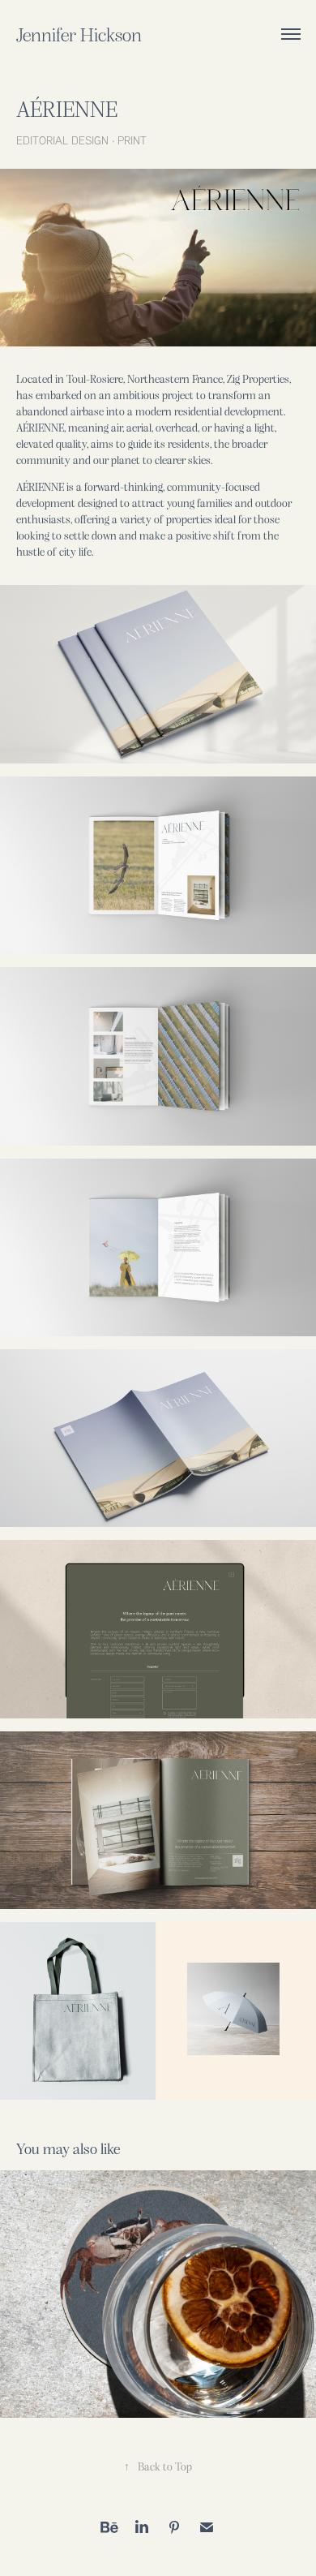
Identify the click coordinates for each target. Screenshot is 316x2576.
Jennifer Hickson (79, 34)
